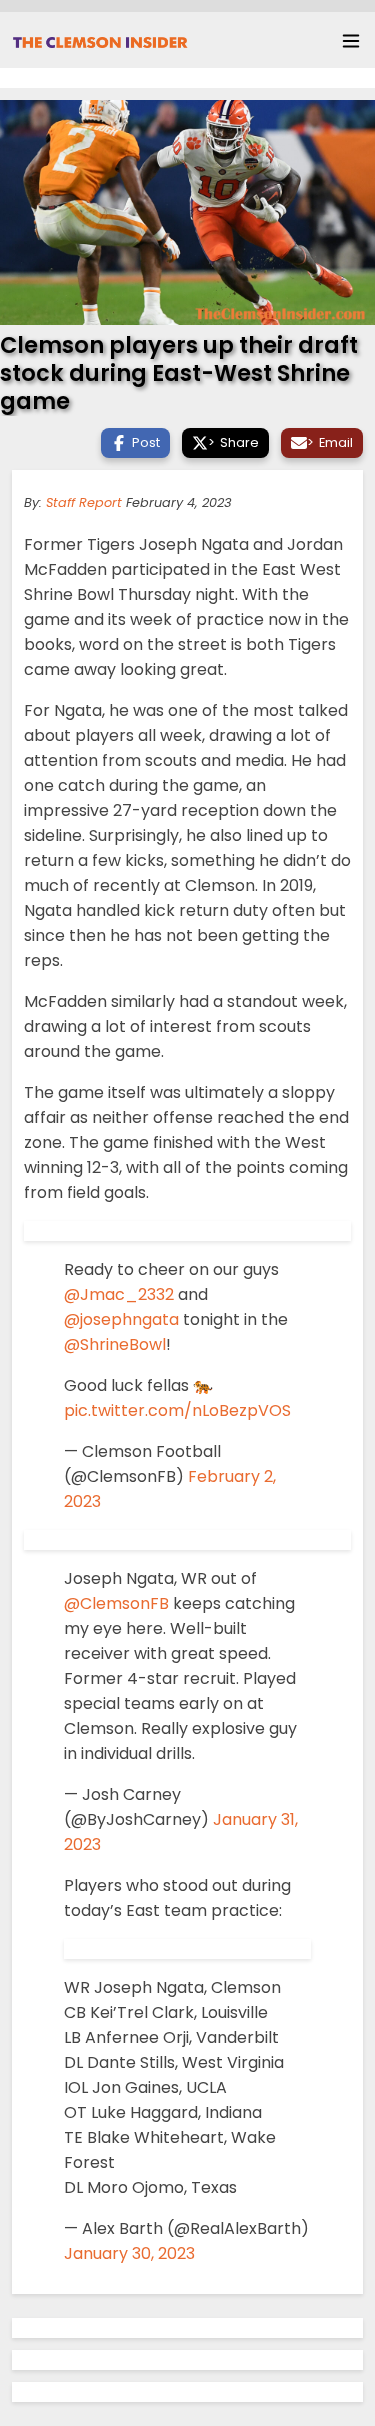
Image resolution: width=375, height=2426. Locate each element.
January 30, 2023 (129, 2253)
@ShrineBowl (115, 1344)
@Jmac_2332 (119, 1294)
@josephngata (121, 1319)
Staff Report (84, 502)
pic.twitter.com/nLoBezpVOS (177, 1410)
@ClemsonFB (116, 1603)
